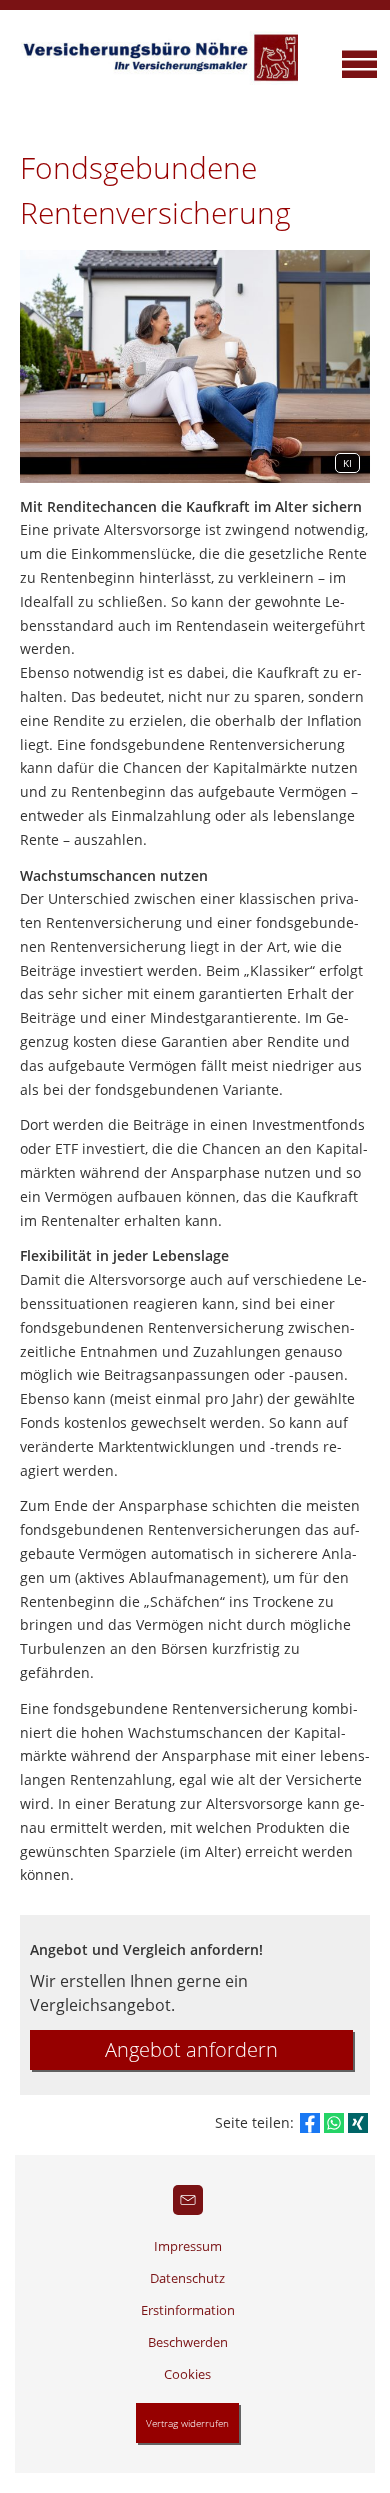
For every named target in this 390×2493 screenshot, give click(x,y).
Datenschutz (187, 2278)
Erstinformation (188, 2310)
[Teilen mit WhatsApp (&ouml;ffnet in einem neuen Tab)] (334, 2123)
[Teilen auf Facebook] (310, 2123)
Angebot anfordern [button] (191, 2049)
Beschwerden (188, 2342)
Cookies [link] (187, 2374)
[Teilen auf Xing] (358, 2123)
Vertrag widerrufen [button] (187, 2423)
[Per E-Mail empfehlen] (188, 2200)
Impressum (188, 2246)
